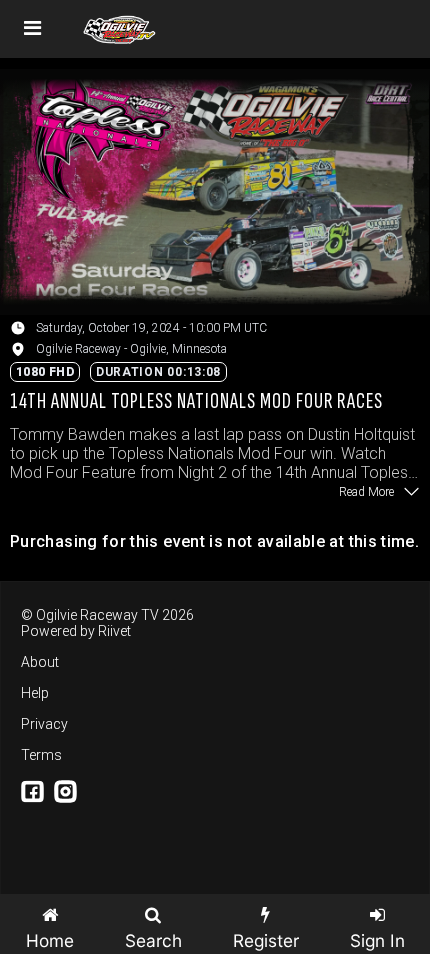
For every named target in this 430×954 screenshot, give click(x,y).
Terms (41, 755)
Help (35, 693)
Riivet (114, 631)
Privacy (44, 724)
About (40, 662)
